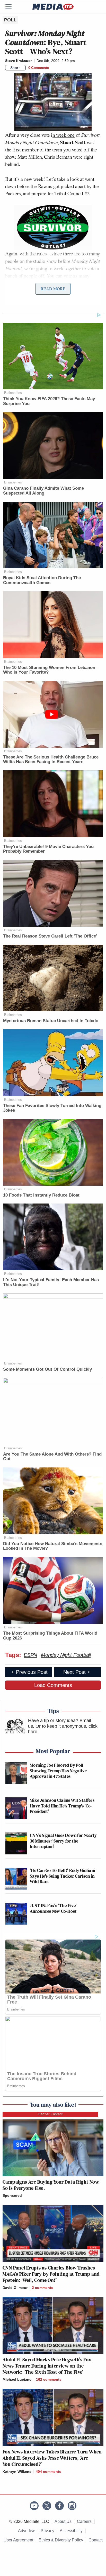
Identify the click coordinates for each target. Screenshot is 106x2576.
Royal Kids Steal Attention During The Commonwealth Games (42, 580)
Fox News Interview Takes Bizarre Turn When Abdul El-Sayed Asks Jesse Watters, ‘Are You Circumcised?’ (52, 2458)
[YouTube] (34, 2506)
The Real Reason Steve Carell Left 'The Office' (50, 936)
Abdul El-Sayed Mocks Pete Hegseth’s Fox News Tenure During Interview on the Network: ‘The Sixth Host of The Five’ (47, 2366)
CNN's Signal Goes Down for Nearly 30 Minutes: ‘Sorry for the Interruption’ (63, 1841)
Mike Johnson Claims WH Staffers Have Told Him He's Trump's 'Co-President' (62, 1806)
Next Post (74, 1672)
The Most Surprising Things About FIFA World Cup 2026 (50, 1636)
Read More (53, 289)
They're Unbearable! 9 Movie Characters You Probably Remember (48, 849)
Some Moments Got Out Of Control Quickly (47, 1369)
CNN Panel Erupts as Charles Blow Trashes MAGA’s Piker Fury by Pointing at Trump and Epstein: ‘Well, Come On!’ (51, 2274)
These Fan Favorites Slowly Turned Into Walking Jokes (52, 1108)
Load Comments (53, 1685)
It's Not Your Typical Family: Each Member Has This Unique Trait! (51, 1282)
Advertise (27, 2531)
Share (16, 68)
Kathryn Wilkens (17, 2472)
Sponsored (12, 2195)
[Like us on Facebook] (59, 2506)
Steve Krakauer (18, 61)
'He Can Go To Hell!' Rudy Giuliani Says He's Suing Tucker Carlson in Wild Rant (62, 1876)
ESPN (30, 1655)
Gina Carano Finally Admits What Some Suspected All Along (43, 491)
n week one (64, 135)
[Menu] (12, 7)
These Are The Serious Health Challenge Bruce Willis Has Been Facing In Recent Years (51, 760)
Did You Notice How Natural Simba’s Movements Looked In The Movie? (53, 1546)
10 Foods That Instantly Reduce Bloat (41, 1195)
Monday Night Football (66, 1655)
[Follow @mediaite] (47, 2506)
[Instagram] (72, 2506)
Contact (96, 2540)
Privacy (47, 2531)
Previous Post (32, 1672)
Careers (84, 2521)
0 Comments (39, 68)
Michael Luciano (17, 2379)
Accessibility (71, 2531)
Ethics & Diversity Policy (61, 2540)
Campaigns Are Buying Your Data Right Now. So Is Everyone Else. (51, 2185)
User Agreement (18, 2540)
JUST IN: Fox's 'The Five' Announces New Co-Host (53, 1908)
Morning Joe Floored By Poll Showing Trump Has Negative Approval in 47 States (58, 1771)
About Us (63, 2521)
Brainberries (13, 393)
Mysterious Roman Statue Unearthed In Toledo (51, 1021)
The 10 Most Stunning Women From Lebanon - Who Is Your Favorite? (51, 670)
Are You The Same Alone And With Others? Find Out (52, 1457)
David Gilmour (15, 2288)
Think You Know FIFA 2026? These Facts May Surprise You (49, 401)
